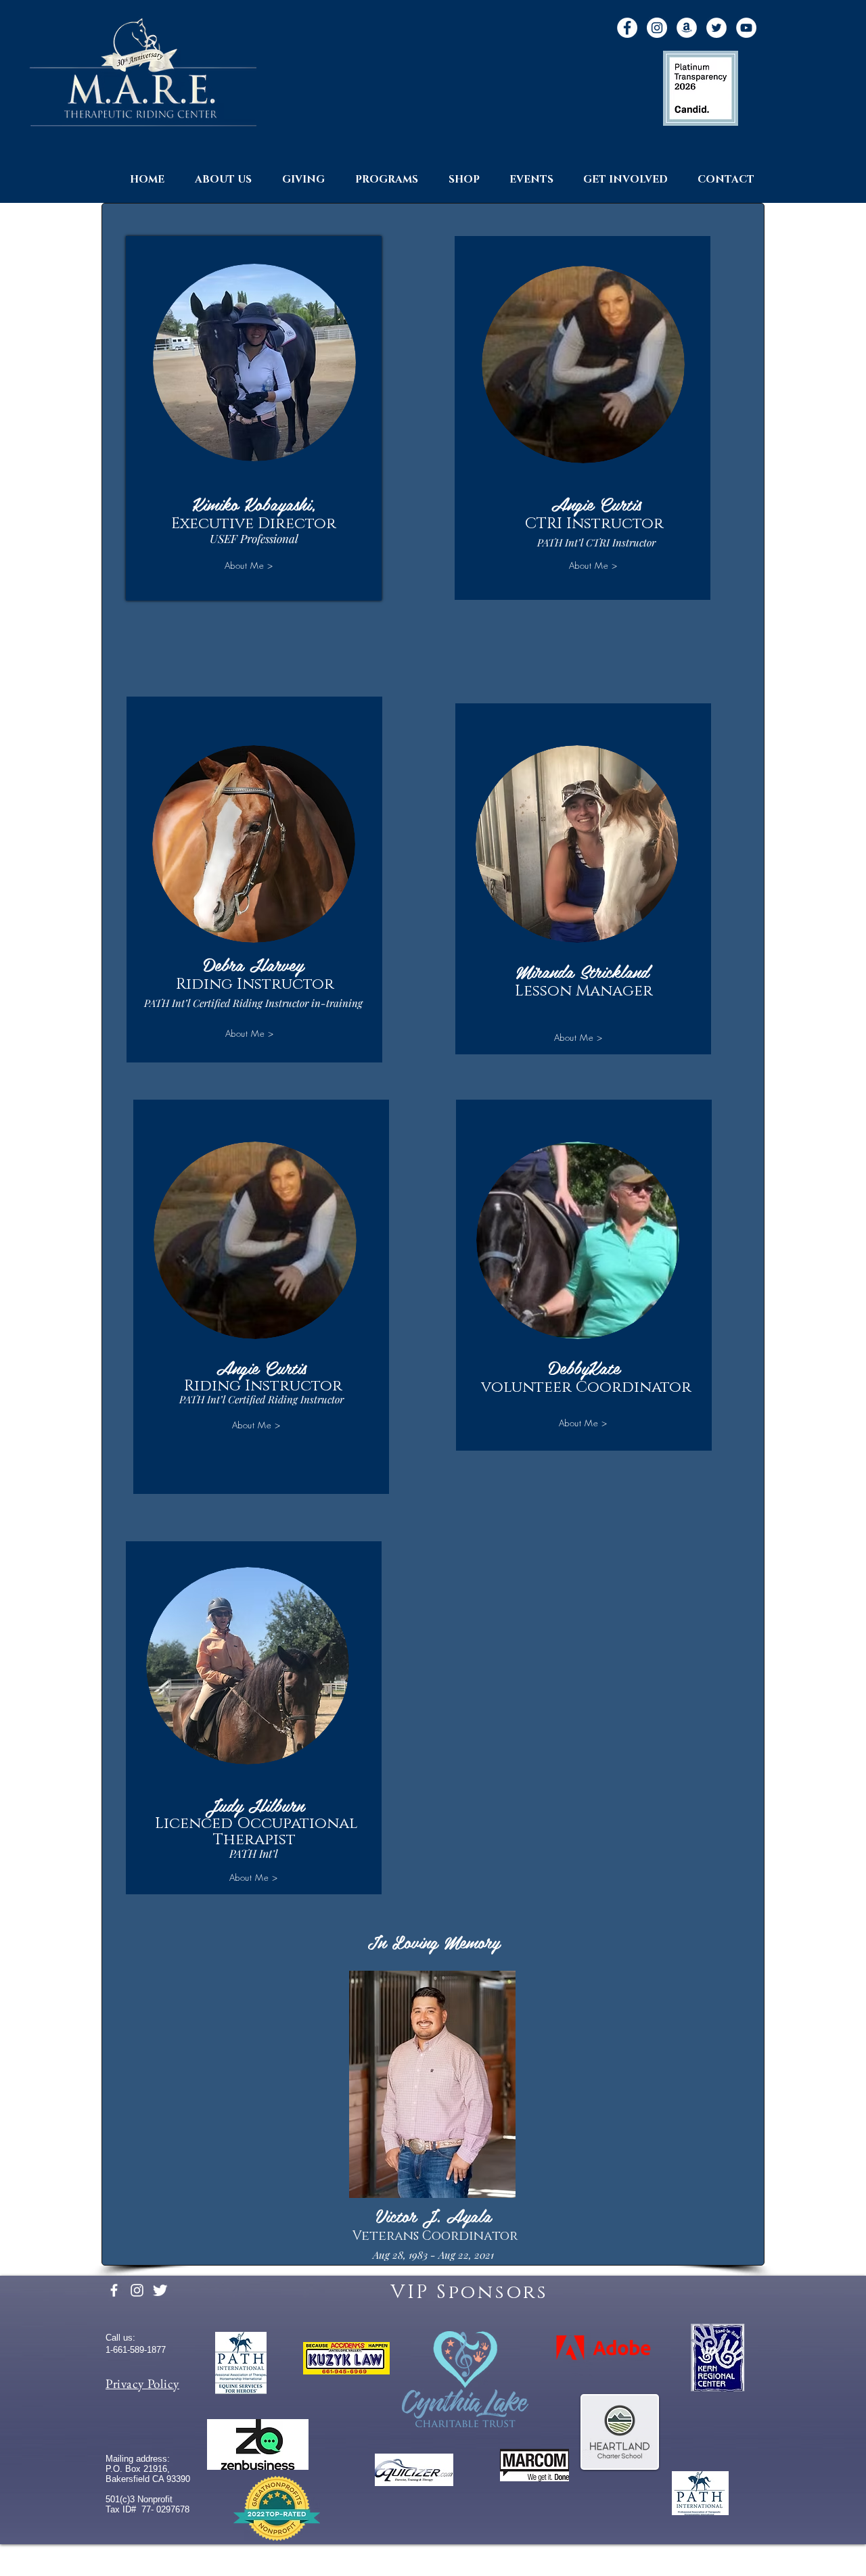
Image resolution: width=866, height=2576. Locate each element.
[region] (254, 418)
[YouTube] (746, 28)
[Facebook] (627, 28)
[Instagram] (657, 28)
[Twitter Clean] (160, 2290)
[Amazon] (687, 28)
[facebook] (114, 2290)
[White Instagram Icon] (137, 2290)
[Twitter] (716, 28)
